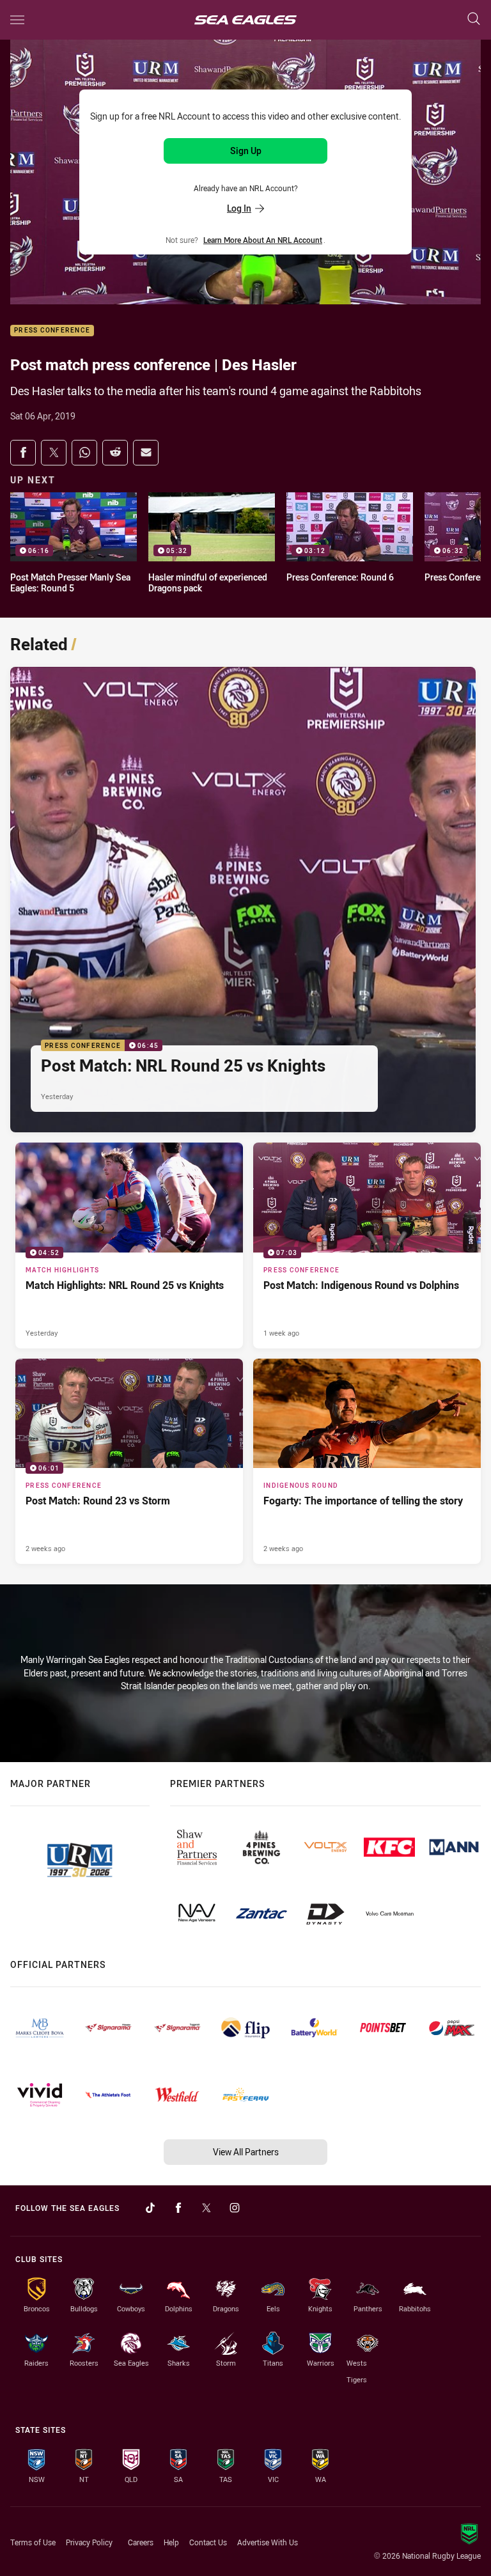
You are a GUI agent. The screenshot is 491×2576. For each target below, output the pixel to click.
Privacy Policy (89, 2542)
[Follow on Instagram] (235, 2208)
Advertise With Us (268, 2542)
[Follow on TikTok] (150, 2208)
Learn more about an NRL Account (263, 240)
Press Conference (52, 331)
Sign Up (246, 151)
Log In (239, 208)
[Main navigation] (17, 20)
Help (171, 2542)
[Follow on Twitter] (207, 2208)
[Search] (474, 20)
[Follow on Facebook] (178, 2208)
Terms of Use (33, 2542)
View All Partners (246, 2152)
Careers (141, 2542)
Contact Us (208, 2542)
